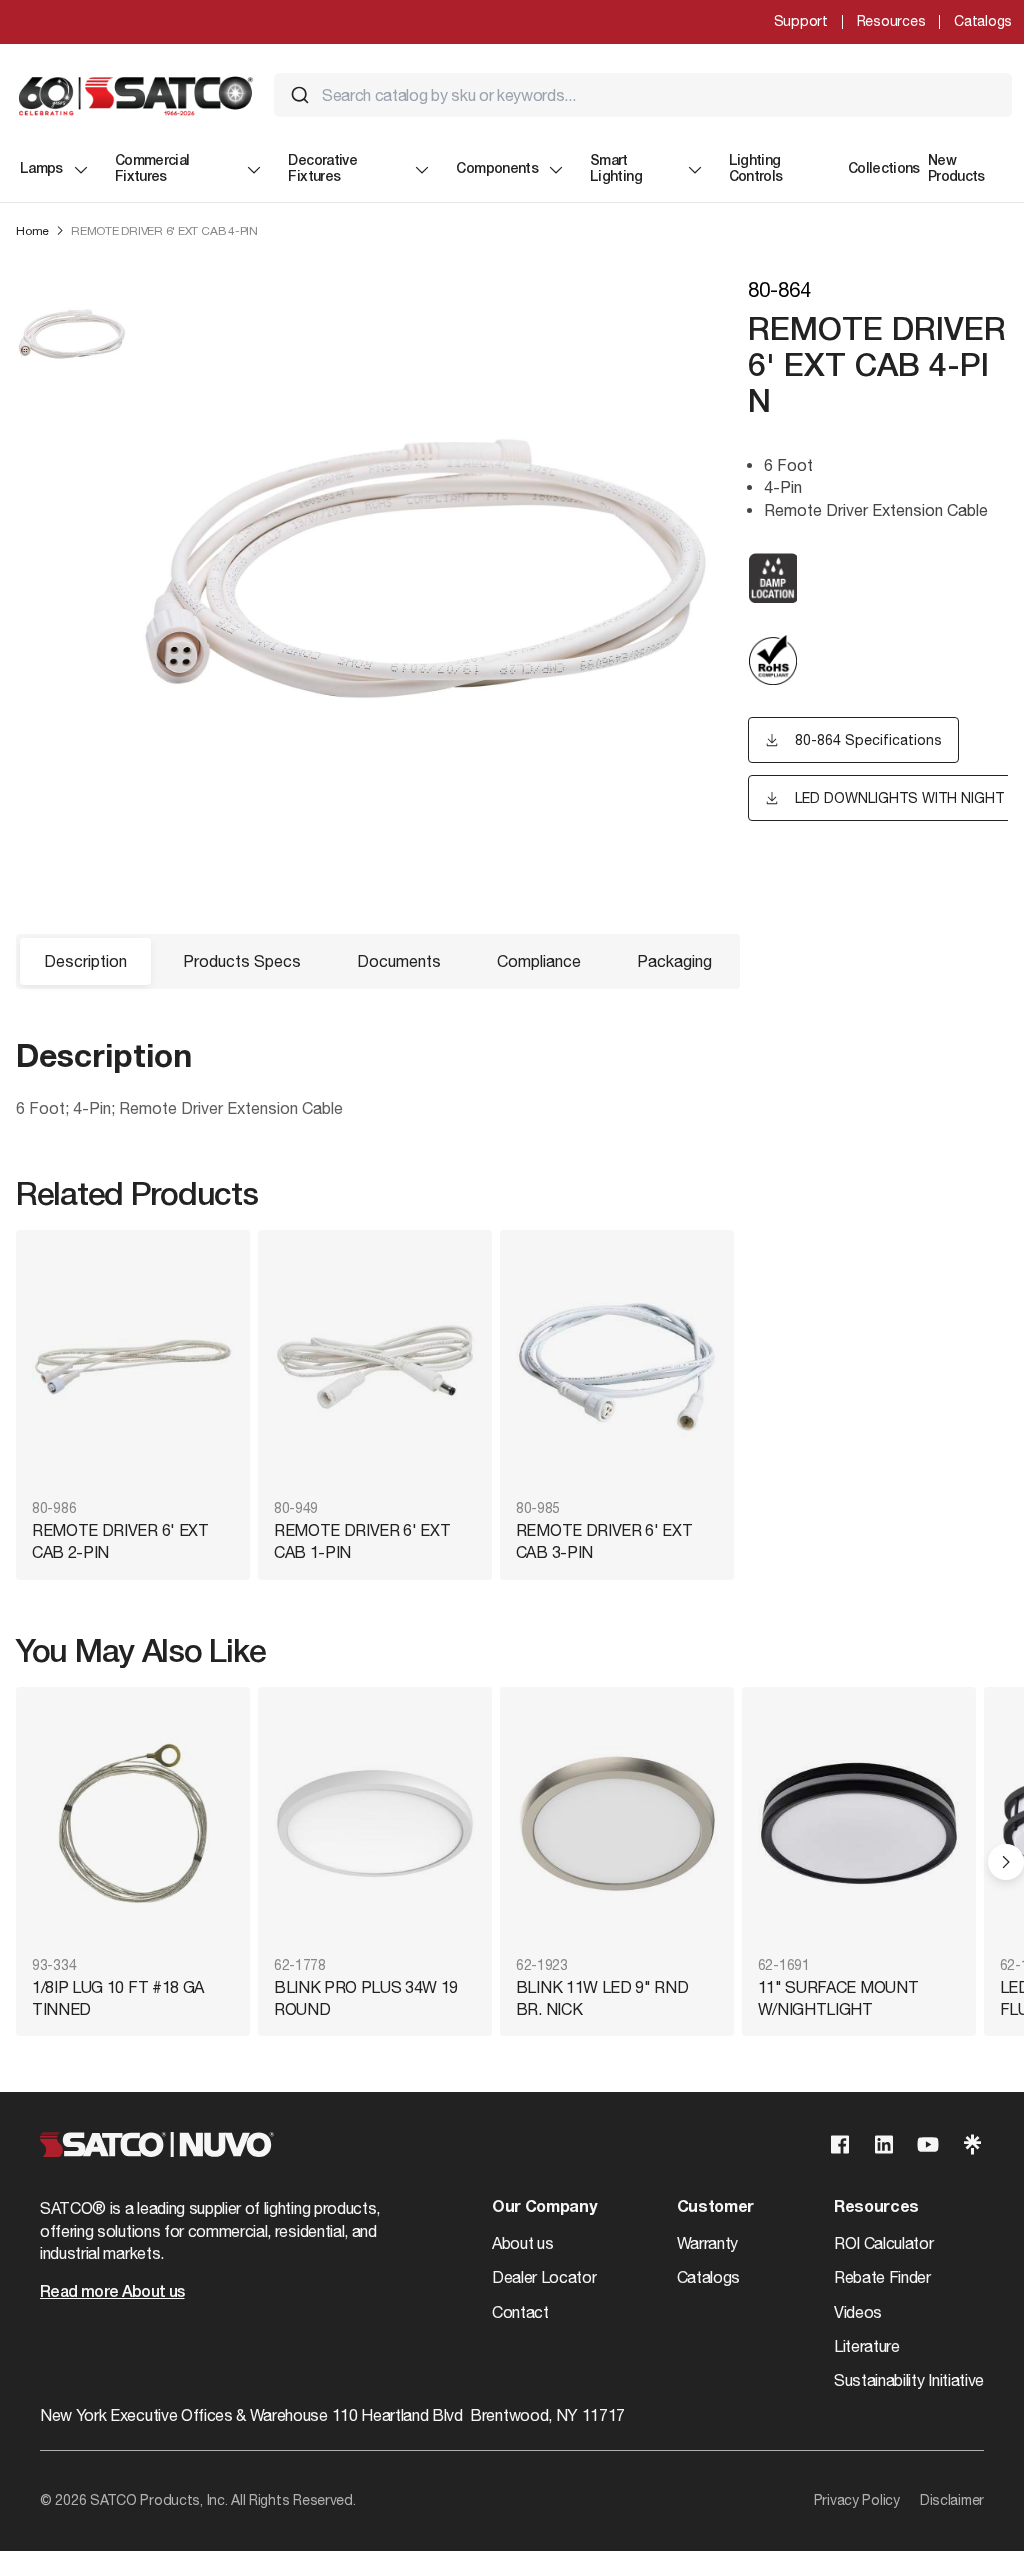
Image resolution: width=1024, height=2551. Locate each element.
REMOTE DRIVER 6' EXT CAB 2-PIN (120, 1541)
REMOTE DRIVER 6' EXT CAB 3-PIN (604, 1541)
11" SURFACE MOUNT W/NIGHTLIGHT (838, 1998)
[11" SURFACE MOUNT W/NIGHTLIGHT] (859, 1823)
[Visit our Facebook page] (840, 2144)
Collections (884, 169)
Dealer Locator (544, 2277)
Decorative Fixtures (322, 169)
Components (497, 169)
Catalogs (983, 21)
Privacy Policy (857, 2500)
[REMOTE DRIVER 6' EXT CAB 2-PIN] (133, 1366)
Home (32, 231)
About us (522, 2243)
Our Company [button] (544, 2208)
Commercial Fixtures (152, 169)
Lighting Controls (756, 169)
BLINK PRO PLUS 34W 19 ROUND (366, 1998)
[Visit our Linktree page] (972, 2144)
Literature (867, 2346)
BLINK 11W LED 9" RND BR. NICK (602, 1998)
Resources (891, 21)
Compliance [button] (539, 961)
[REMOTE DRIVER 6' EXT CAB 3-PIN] (617, 1366)
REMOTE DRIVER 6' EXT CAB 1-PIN (362, 1541)
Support (801, 21)
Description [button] (85, 961)
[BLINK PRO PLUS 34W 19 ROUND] (375, 1823)
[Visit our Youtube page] (928, 2144)
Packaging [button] (674, 961)
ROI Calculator (884, 2243)
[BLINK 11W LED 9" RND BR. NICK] (617, 1823)
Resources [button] (876, 2208)
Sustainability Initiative (909, 2380)
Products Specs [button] (242, 961)
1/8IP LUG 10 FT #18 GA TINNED (118, 1998)
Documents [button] (399, 961)
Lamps (41, 169)
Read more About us (112, 2293)
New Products (956, 169)
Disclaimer (952, 2500)
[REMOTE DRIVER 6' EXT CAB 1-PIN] (375, 1366)
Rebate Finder (882, 2277)
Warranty (707, 2243)
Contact (520, 2312)
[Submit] (300, 95)
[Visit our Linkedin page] (884, 2144)
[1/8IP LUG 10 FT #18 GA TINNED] (133, 1823)
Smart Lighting (616, 169)
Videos (858, 2312)
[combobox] (643, 95)
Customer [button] (715, 2208)
